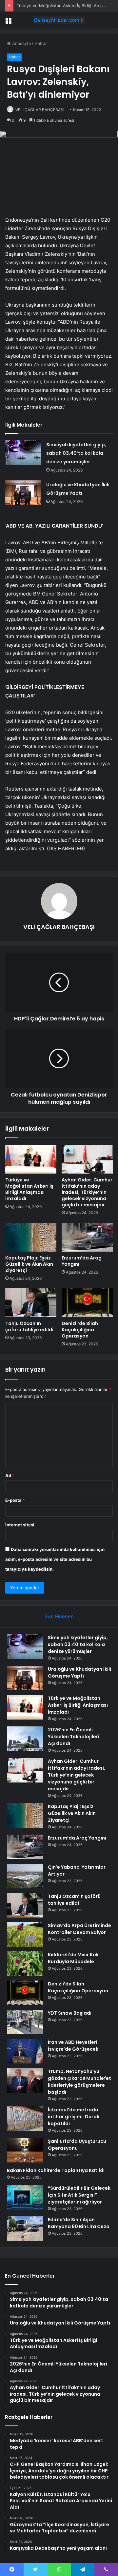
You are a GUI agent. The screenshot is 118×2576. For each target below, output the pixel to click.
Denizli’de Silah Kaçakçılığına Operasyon (80, 1330)
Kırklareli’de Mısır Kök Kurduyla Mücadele (73, 1958)
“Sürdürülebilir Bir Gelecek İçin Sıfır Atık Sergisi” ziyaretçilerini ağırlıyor (79, 2195)
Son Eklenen (59, 1616)
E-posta (15, 1500)
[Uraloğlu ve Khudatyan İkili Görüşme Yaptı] (23, 493)
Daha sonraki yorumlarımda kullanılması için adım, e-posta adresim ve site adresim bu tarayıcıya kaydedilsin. (55, 1559)
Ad (10, 1476)
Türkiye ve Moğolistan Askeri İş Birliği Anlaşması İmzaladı (29, 1189)
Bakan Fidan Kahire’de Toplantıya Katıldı (56, 2170)
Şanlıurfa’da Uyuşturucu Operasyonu (77, 2145)
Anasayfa (21, 43)
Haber (41, 43)
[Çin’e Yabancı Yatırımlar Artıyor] (25, 1876)
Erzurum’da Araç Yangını (81, 1261)
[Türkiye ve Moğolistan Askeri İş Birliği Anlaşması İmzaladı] (31, 1159)
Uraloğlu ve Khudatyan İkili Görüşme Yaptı (79, 1672)
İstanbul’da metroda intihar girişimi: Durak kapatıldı (74, 2117)
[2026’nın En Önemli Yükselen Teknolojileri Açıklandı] (25, 1739)
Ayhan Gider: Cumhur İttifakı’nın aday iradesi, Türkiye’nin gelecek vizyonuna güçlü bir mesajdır (87, 1192)
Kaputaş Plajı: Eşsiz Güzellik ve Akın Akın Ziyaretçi (29, 1264)
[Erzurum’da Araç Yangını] (87, 1237)
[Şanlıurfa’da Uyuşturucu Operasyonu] (25, 2150)
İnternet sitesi (20, 1525)
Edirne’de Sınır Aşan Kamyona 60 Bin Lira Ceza (79, 2223)
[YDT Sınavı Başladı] (25, 2022)
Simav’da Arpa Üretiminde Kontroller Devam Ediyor (79, 1929)
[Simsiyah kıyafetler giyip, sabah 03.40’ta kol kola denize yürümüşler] (23, 453)
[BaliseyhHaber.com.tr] (59, 20)
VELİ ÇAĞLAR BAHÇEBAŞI (40, 110)
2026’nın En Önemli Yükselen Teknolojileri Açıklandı (74, 1737)
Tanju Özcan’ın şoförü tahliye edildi (29, 1327)
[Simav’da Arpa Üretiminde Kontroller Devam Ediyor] (25, 1934)
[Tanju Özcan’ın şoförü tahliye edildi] (31, 1303)
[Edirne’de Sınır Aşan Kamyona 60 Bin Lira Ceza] (25, 2229)
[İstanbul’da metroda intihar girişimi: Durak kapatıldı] (25, 2119)
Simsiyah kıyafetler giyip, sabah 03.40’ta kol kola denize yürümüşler (76, 453)
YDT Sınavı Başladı (70, 2013)
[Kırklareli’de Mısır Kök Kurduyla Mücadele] (25, 1964)
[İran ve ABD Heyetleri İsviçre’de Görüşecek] (25, 2051)
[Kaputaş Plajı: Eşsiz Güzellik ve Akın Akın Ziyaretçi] (31, 1237)
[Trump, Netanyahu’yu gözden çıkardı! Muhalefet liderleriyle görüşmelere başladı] (25, 2080)
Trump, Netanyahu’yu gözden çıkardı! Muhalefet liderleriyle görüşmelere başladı (79, 2082)
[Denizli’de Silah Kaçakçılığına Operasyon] (87, 1303)
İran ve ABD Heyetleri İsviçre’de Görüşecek (73, 2046)
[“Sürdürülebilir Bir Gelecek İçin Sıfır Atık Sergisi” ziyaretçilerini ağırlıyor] (25, 2197)
